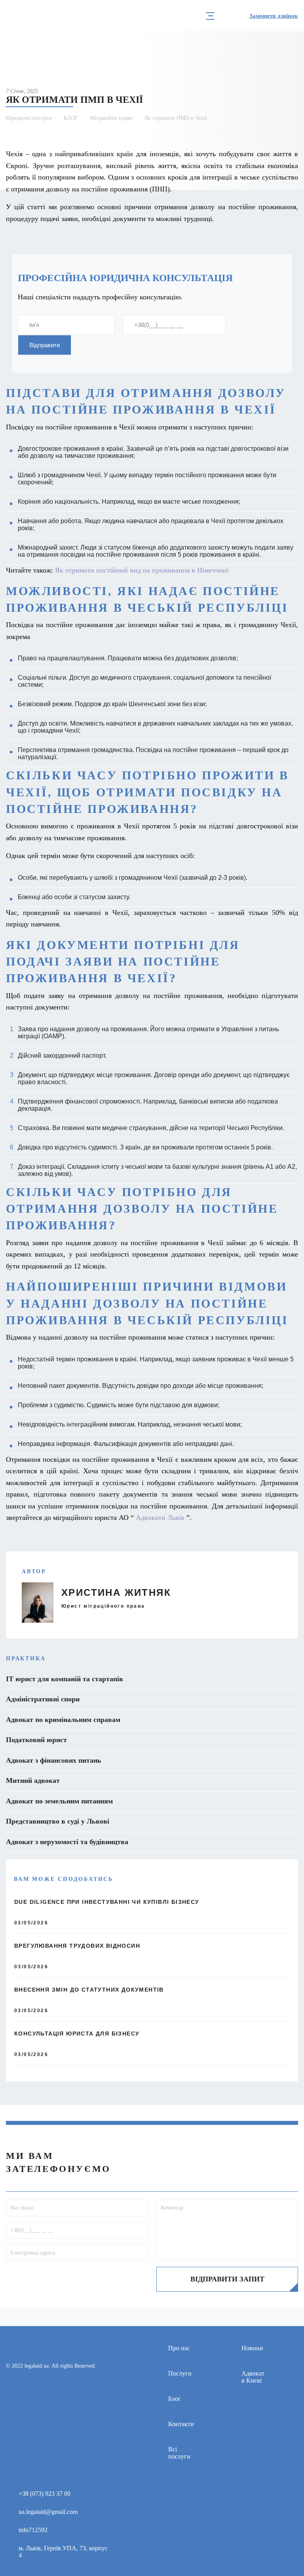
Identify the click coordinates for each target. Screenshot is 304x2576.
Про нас (179, 2348)
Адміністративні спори (43, 1699)
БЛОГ (71, 118)
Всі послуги (179, 2453)
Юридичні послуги (29, 118)
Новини (252, 2348)
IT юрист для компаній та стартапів (65, 1679)
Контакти (181, 2424)
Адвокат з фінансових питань (54, 1760)
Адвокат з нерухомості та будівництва (67, 1842)
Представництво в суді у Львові (58, 1821)
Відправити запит (227, 2279)
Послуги (180, 2373)
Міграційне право (111, 118)
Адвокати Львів (160, 1518)
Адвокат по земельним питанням (59, 1801)
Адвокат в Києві (253, 2377)
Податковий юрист (36, 1740)
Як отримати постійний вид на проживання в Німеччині (142, 570)
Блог (175, 2399)
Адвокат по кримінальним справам (63, 1720)
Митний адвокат (33, 1780)
